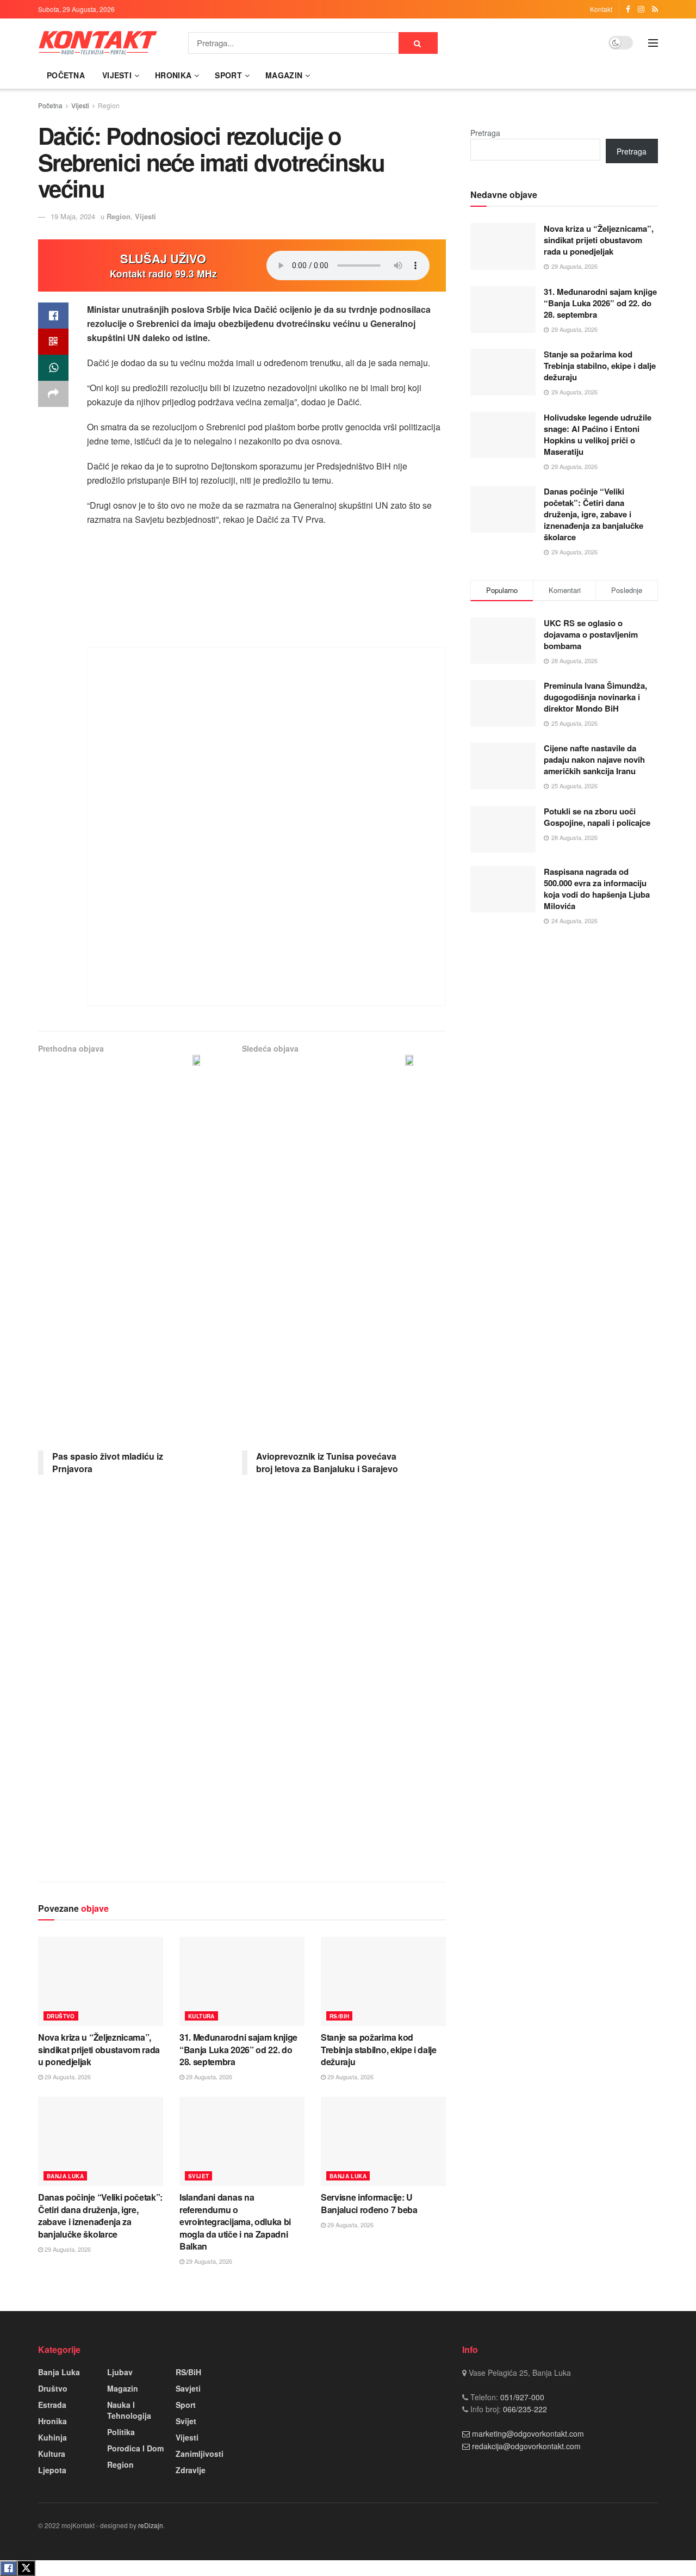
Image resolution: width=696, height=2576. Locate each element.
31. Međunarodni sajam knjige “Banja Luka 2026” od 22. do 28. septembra (238, 2049)
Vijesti (117, 75)
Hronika (173, 75)
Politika (121, 2432)
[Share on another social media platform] (53, 394)
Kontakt (601, 9)
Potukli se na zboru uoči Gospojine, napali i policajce (597, 817)
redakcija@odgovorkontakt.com (526, 2446)
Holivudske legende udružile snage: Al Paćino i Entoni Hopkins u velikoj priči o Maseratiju (598, 434)
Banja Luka (65, 2176)
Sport (228, 75)
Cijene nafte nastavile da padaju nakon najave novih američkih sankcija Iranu (594, 759)
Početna (66, 75)
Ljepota (52, 2470)
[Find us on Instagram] (641, 9)
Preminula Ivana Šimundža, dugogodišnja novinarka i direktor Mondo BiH (595, 697)
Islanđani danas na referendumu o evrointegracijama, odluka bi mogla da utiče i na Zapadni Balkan (235, 2222)
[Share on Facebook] (53, 316)
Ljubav (120, 2372)
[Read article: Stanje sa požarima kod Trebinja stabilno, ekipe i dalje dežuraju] (383, 1981)
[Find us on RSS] (655, 9)
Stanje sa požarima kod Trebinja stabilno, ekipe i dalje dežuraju (379, 2049)
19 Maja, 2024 (73, 216)
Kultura (201, 2016)
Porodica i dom (135, 2448)
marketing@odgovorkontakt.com (528, 2433)
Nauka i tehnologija (129, 2410)
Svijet (198, 2176)
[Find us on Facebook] (628, 9)
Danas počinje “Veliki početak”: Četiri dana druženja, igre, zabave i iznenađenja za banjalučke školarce (100, 2215)
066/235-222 (524, 2409)
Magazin (284, 75)
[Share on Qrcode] (53, 342)
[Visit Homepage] (98, 43)
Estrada (52, 2405)
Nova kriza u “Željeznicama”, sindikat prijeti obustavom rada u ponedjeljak (99, 2049)
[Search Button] (418, 43)
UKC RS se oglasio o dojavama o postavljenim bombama (591, 634)
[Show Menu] (653, 43)
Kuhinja (52, 2437)
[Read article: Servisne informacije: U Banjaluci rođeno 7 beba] (383, 2141)
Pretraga (485, 133)
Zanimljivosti (200, 2454)
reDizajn (151, 2525)
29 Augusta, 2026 (67, 2077)
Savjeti (188, 2388)
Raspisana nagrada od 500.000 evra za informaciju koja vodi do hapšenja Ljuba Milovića (597, 889)
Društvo (61, 2016)
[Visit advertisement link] (266, 826)
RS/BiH (339, 2016)
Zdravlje (191, 2470)
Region (109, 105)
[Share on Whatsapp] (53, 368)
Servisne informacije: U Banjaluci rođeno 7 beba (369, 2203)
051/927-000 (521, 2397)
